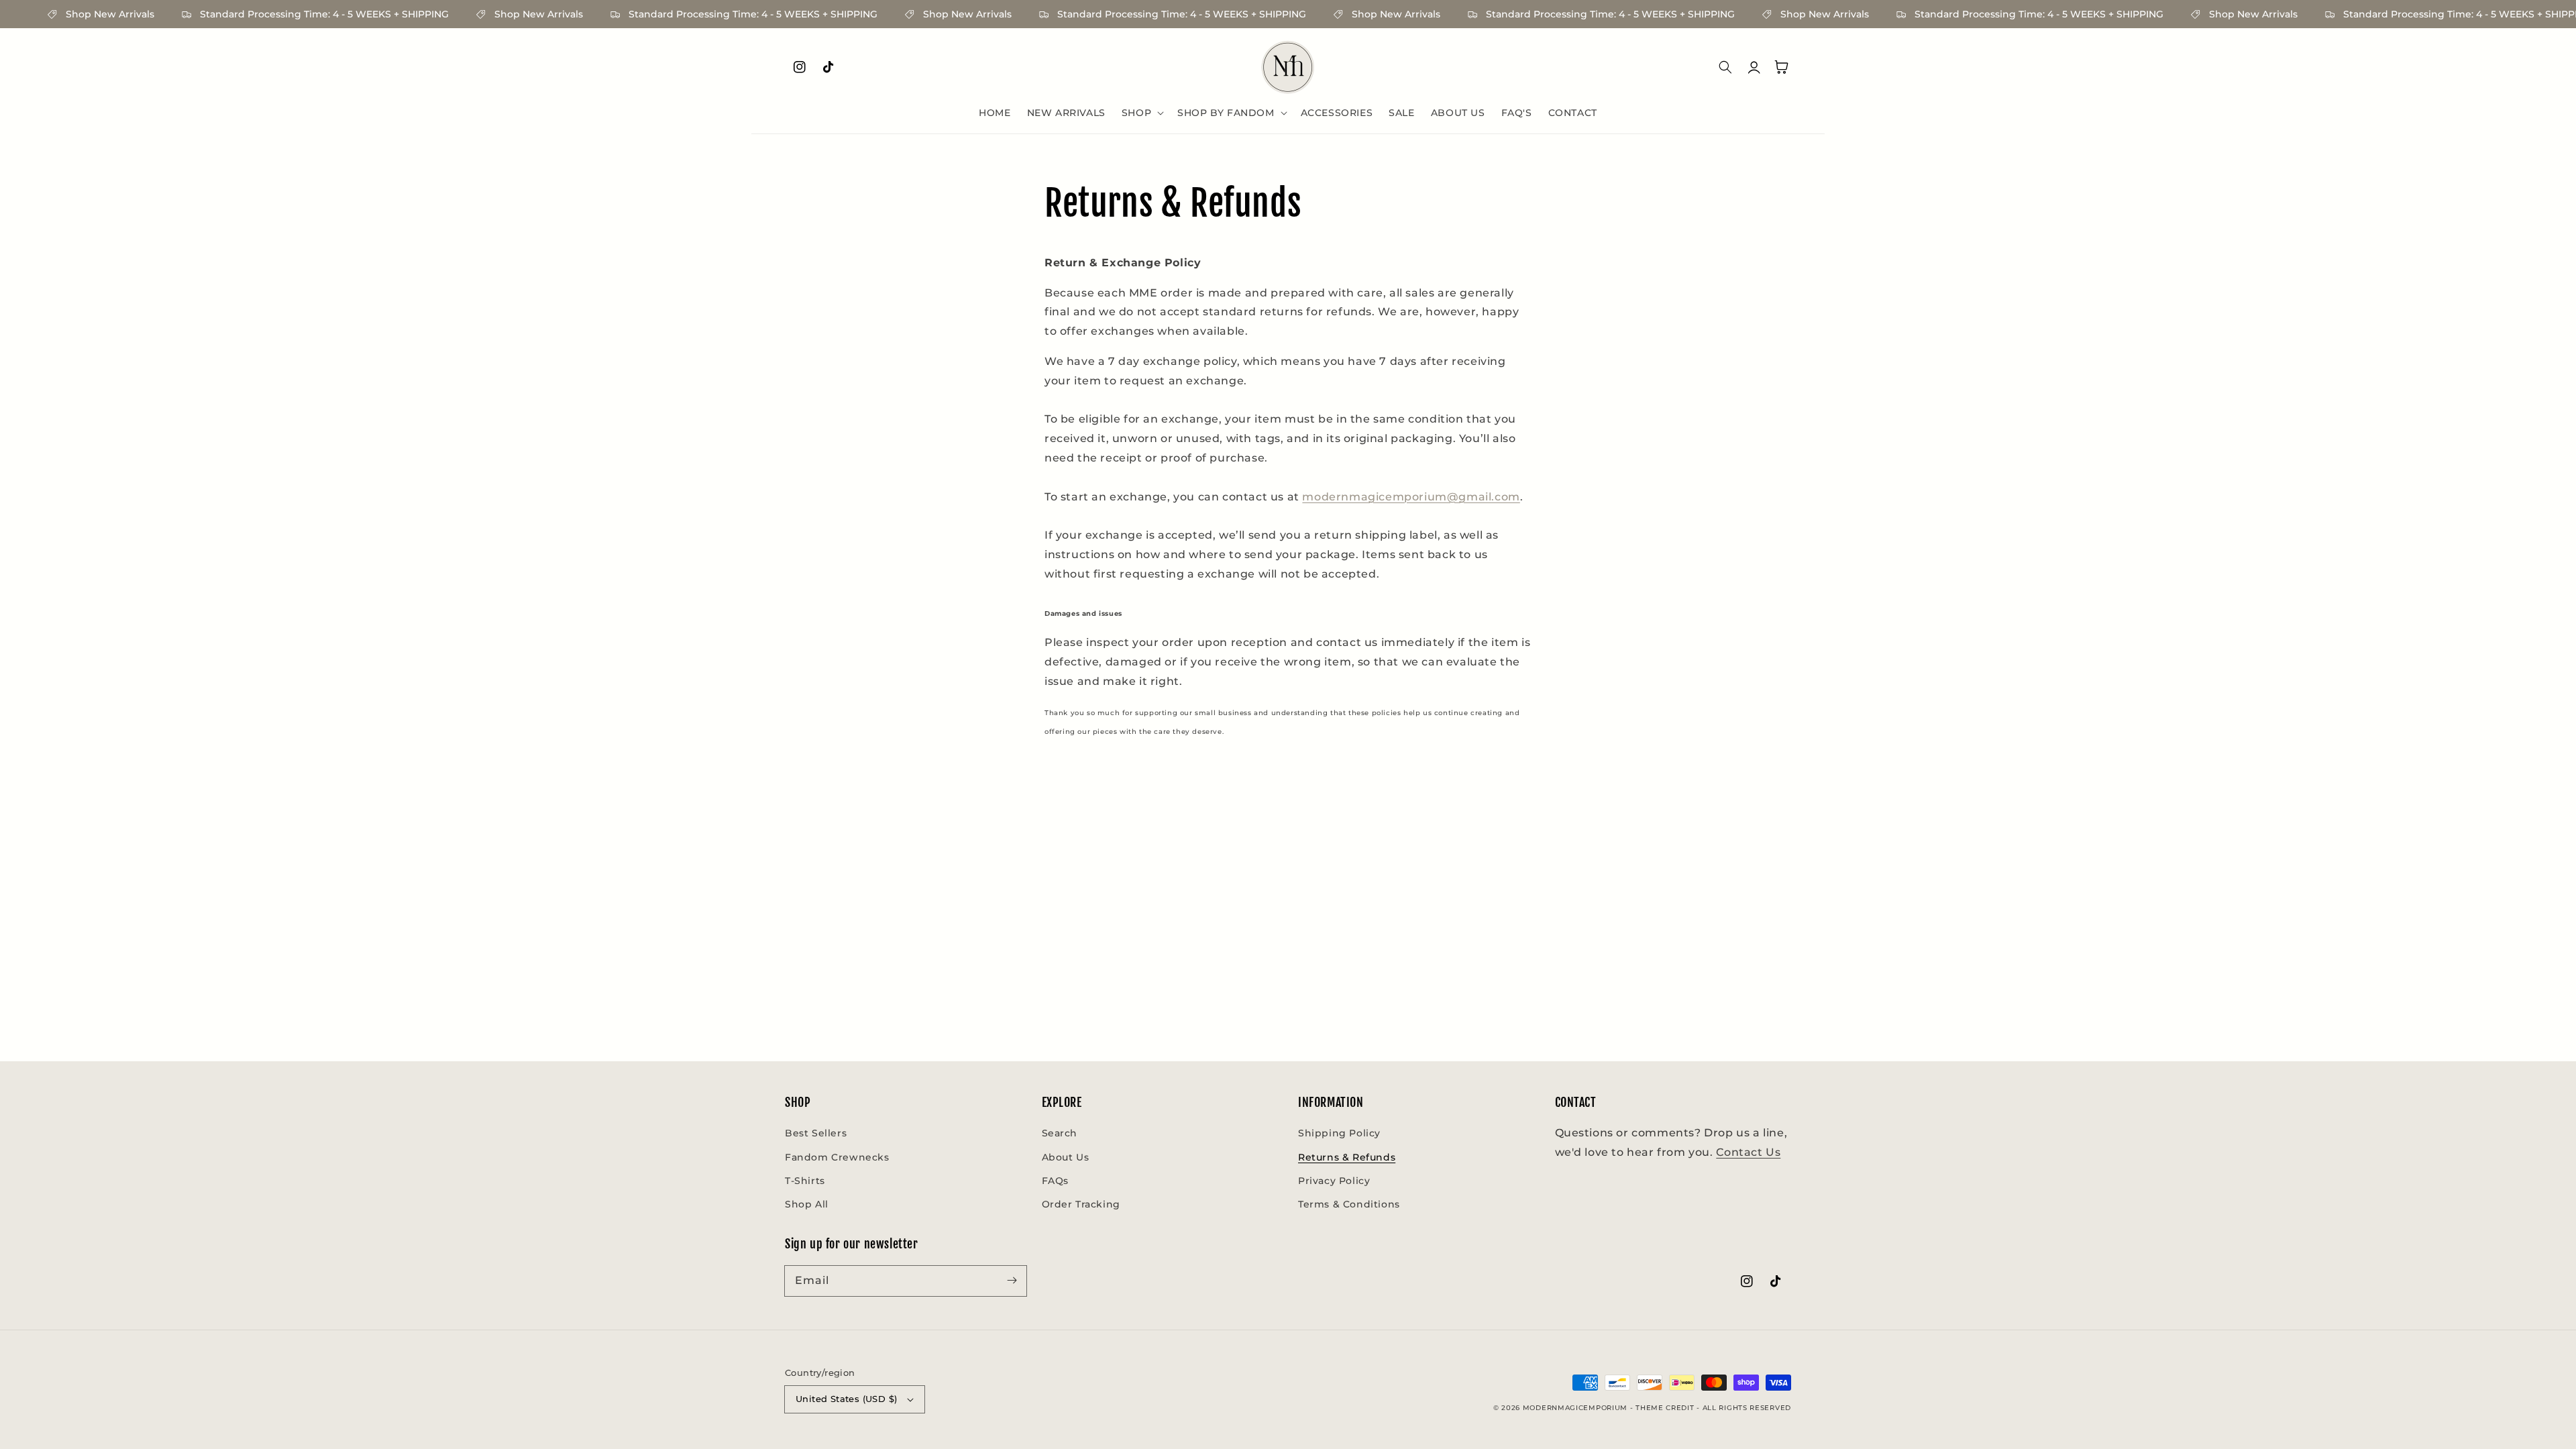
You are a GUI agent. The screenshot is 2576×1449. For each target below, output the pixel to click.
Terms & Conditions (1349, 1204)
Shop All (807, 1204)
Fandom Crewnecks (837, 1157)
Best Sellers (816, 1133)
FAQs (1055, 1181)
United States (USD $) (846, 1399)
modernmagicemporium (1575, 1408)
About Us (1066, 1157)
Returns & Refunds (1347, 1157)
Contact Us (1748, 1152)
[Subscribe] (1012, 1281)
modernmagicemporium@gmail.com (1411, 497)
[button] (1141, 113)
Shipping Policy (1339, 1133)
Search (1060, 1133)
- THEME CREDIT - (1666, 1408)
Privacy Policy (1334, 1181)
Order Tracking (1081, 1204)
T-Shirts (805, 1181)
